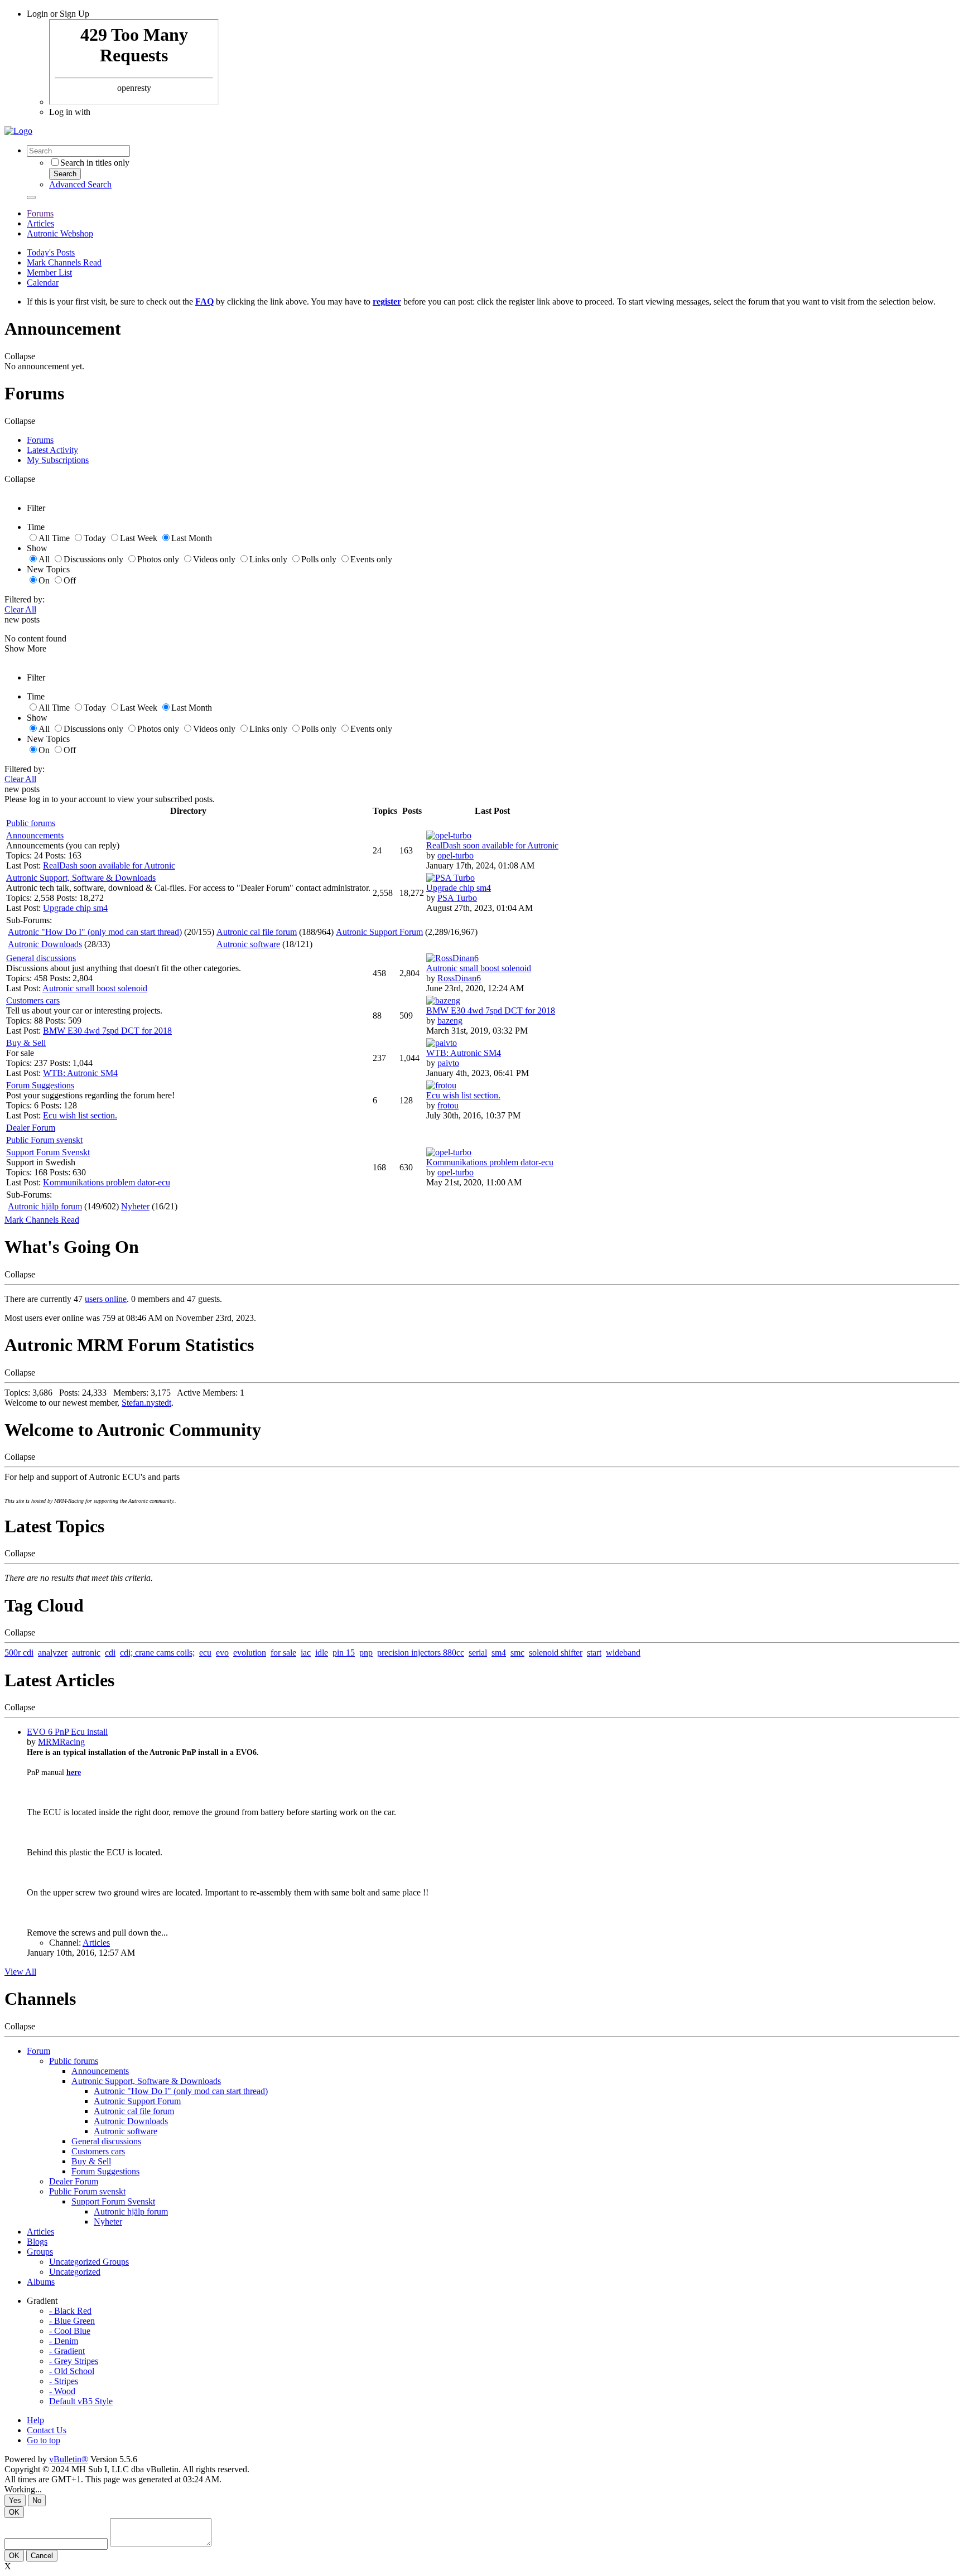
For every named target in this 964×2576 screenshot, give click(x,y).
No (37, 2500)
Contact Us (47, 2430)
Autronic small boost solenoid (95, 988)
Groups (40, 2252)
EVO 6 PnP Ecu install (67, 1732)
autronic (86, 1653)
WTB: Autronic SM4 (80, 1073)
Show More (25, 648)
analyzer (53, 1653)
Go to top (44, 2440)
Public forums (31, 823)
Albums (41, 2282)
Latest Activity (52, 450)
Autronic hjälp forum (45, 1206)
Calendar (43, 283)
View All (20, 1972)
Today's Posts (51, 252)
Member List (49, 272)
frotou (448, 1105)
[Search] (31, 197)
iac (306, 1653)
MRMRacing (61, 1742)
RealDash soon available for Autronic (109, 865)
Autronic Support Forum (379, 932)
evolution (250, 1653)
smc (517, 1653)
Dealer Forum (31, 1128)
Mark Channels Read (64, 262)
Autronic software (248, 944)
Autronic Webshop (60, 233)
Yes (15, 2500)
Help (35, 2420)
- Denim (64, 2341)
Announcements (35, 835)
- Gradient (67, 2351)
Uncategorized (75, 2272)
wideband (623, 1653)
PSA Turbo (457, 898)
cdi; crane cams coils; (157, 1653)
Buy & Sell (26, 1043)
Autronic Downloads (45, 944)
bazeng (450, 1021)
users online (106, 1299)
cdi (110, 1653)
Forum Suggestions (40, 1085)
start (594, 1653)
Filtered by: (25, 599)
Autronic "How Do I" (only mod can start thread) (95, 932)
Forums (40, 213)
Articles (40, 223)
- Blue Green (72, 2321)
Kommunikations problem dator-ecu (107, 1182)
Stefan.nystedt (146, 1403)
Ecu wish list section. (80, 1115)
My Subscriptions (58, 460)
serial (478, 1653)
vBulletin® (69, 2459)
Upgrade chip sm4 (75, 908)
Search (65, 174)
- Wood (62, 2391)
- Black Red (70, 2311)
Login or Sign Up (58, 14)
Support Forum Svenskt (48, 1152)
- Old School (72, 2371)
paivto (448, 1063)
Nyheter (135, 1206)
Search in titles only (95, 163)
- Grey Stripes (74, 2361)
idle (322, 1653)
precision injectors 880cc (421, 1653)
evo (222, 1653)
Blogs (37, 2242)
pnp (366, 1653)
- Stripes (64, 2381)
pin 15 (344, 1653)
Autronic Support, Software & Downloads (81, 878)
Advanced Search (80, 184)
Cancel (42, 2556)
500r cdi (19, 1653)
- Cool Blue (70, 2331)
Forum (38, 2051)
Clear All (20, 609)
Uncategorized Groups (89, 2262)
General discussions (41, 958)
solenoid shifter (556, 1653)
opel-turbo (456, 855)
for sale (283, 1653)
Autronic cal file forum (257, 932)
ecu (205, 1653)
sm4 (499, 1653)
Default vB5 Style (81, 2401)
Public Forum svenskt (44, 1140)
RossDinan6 (459, 978)
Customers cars (33, 1000)
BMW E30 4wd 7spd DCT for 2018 (107, 1031)
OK (14, 2512)
